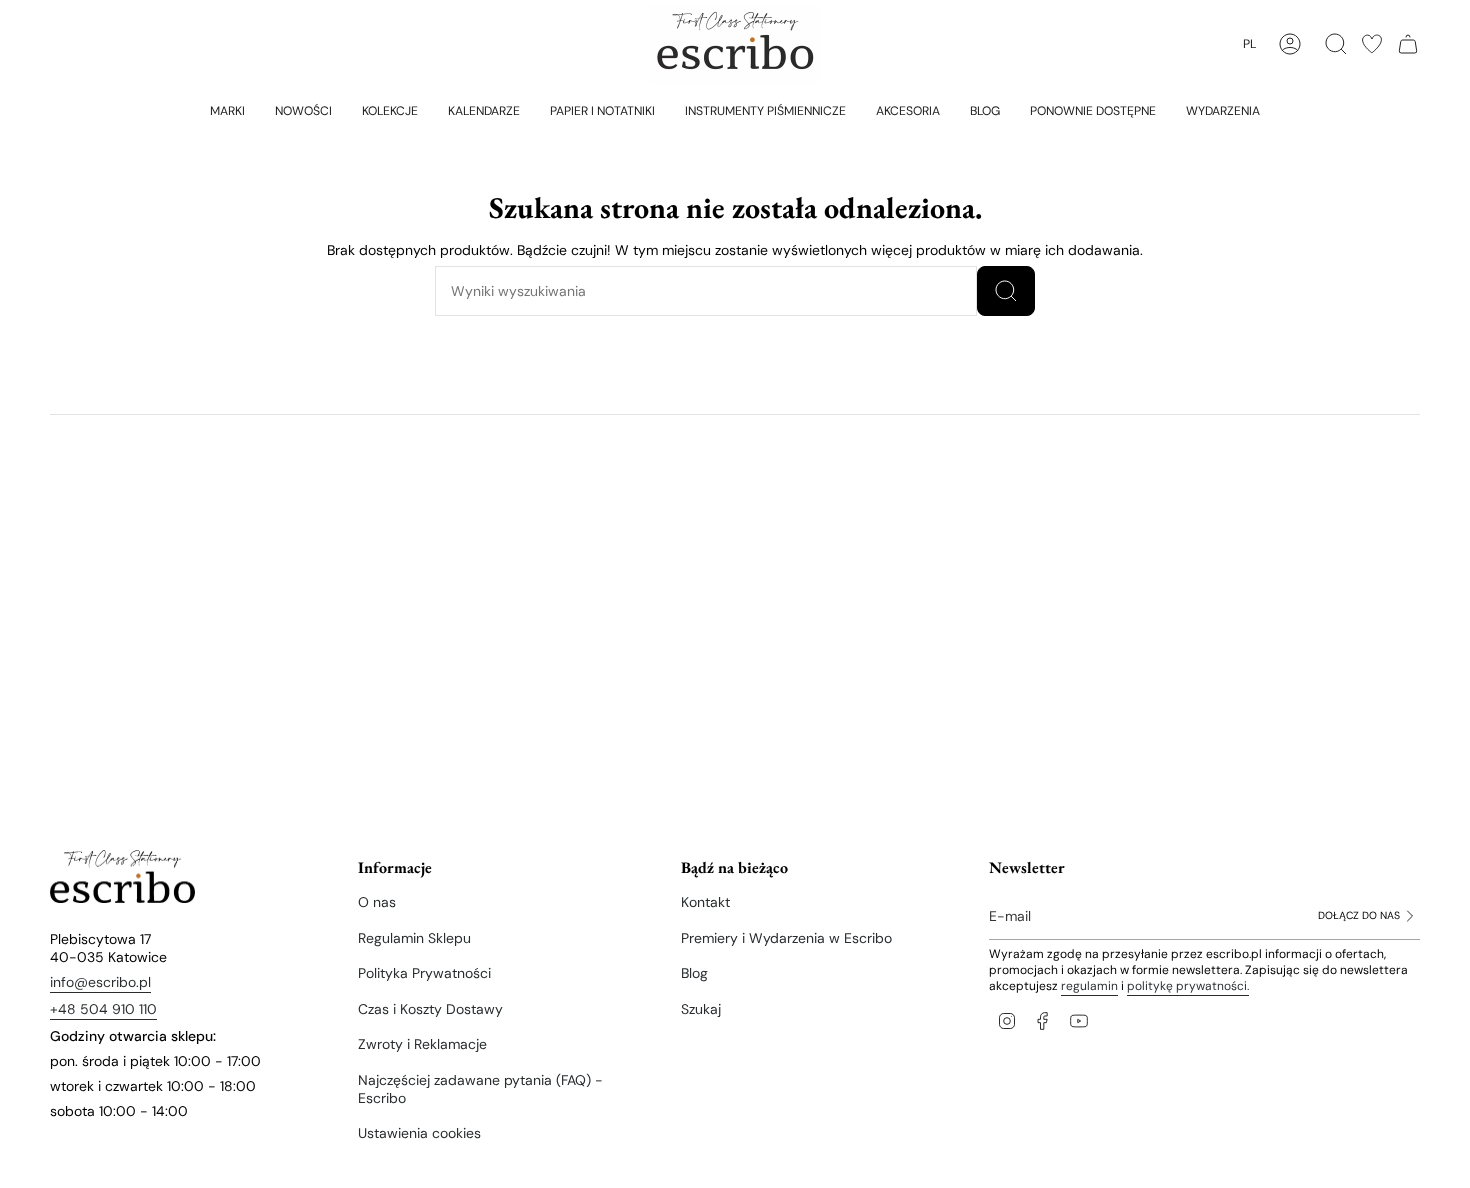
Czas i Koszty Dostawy (430, 1009)
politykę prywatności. (1188, 986)
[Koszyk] (1408, 44)
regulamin (1089, 986)
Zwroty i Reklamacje (422, 1044)
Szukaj (701, 1009)
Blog (694, 973)
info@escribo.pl (100, 982)
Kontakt (705, 902)
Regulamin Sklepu (414, 938)
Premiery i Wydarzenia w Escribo (786, 938)
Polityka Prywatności (424, 973)
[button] (227, 110)
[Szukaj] (1006, 291)
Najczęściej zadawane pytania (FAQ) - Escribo (480, 1089)
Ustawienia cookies (419, 1133)
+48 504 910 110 (103, 1009)
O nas (377, 902)
